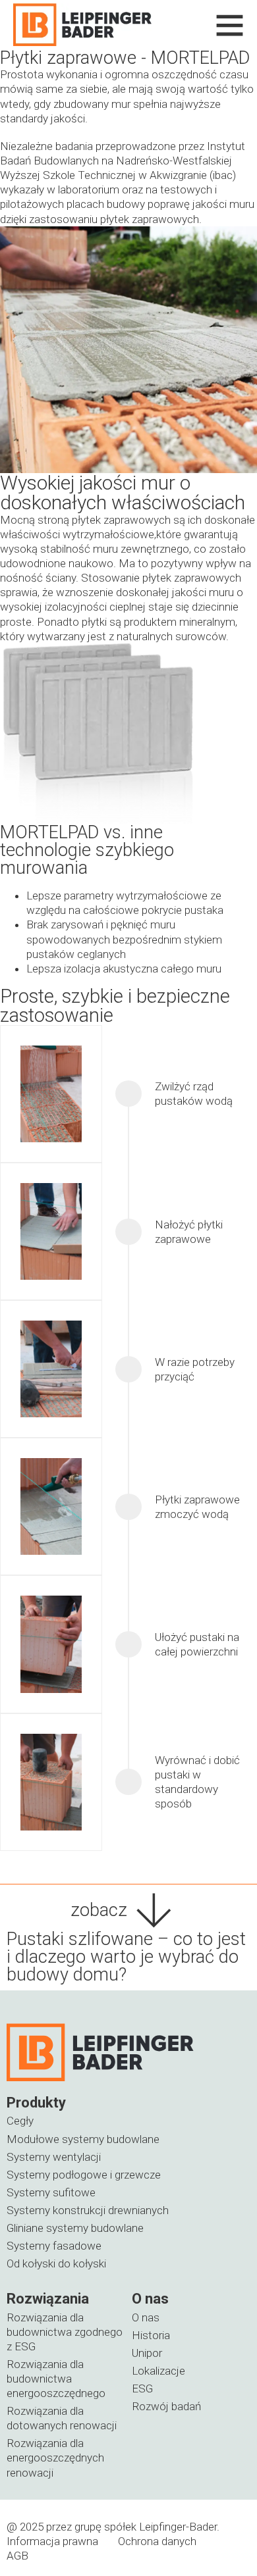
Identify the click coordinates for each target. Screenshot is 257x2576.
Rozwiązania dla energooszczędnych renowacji (55, 2458)
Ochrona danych (157, 2541)
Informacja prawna (52, 2541)
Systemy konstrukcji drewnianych (88, 2210)
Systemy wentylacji (54, 2157)
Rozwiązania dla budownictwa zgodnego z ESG (65, 2332)
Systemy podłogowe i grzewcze (84, 2175)
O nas (146, 2317)
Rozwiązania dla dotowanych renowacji (62, 2418)
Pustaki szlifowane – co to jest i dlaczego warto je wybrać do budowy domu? (126, 1957)
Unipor (147, 2353)
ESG (142, 2388)
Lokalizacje (158, 2371)
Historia (151, 2335)
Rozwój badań (166, 2406)
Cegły (20, 2121)
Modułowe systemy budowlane (83, 2139)
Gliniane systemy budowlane (75, 2228)
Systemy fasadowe (54, 2246)
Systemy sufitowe (51, 2192)
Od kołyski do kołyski (56, 2263)
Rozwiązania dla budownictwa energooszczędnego (56, 2379)
